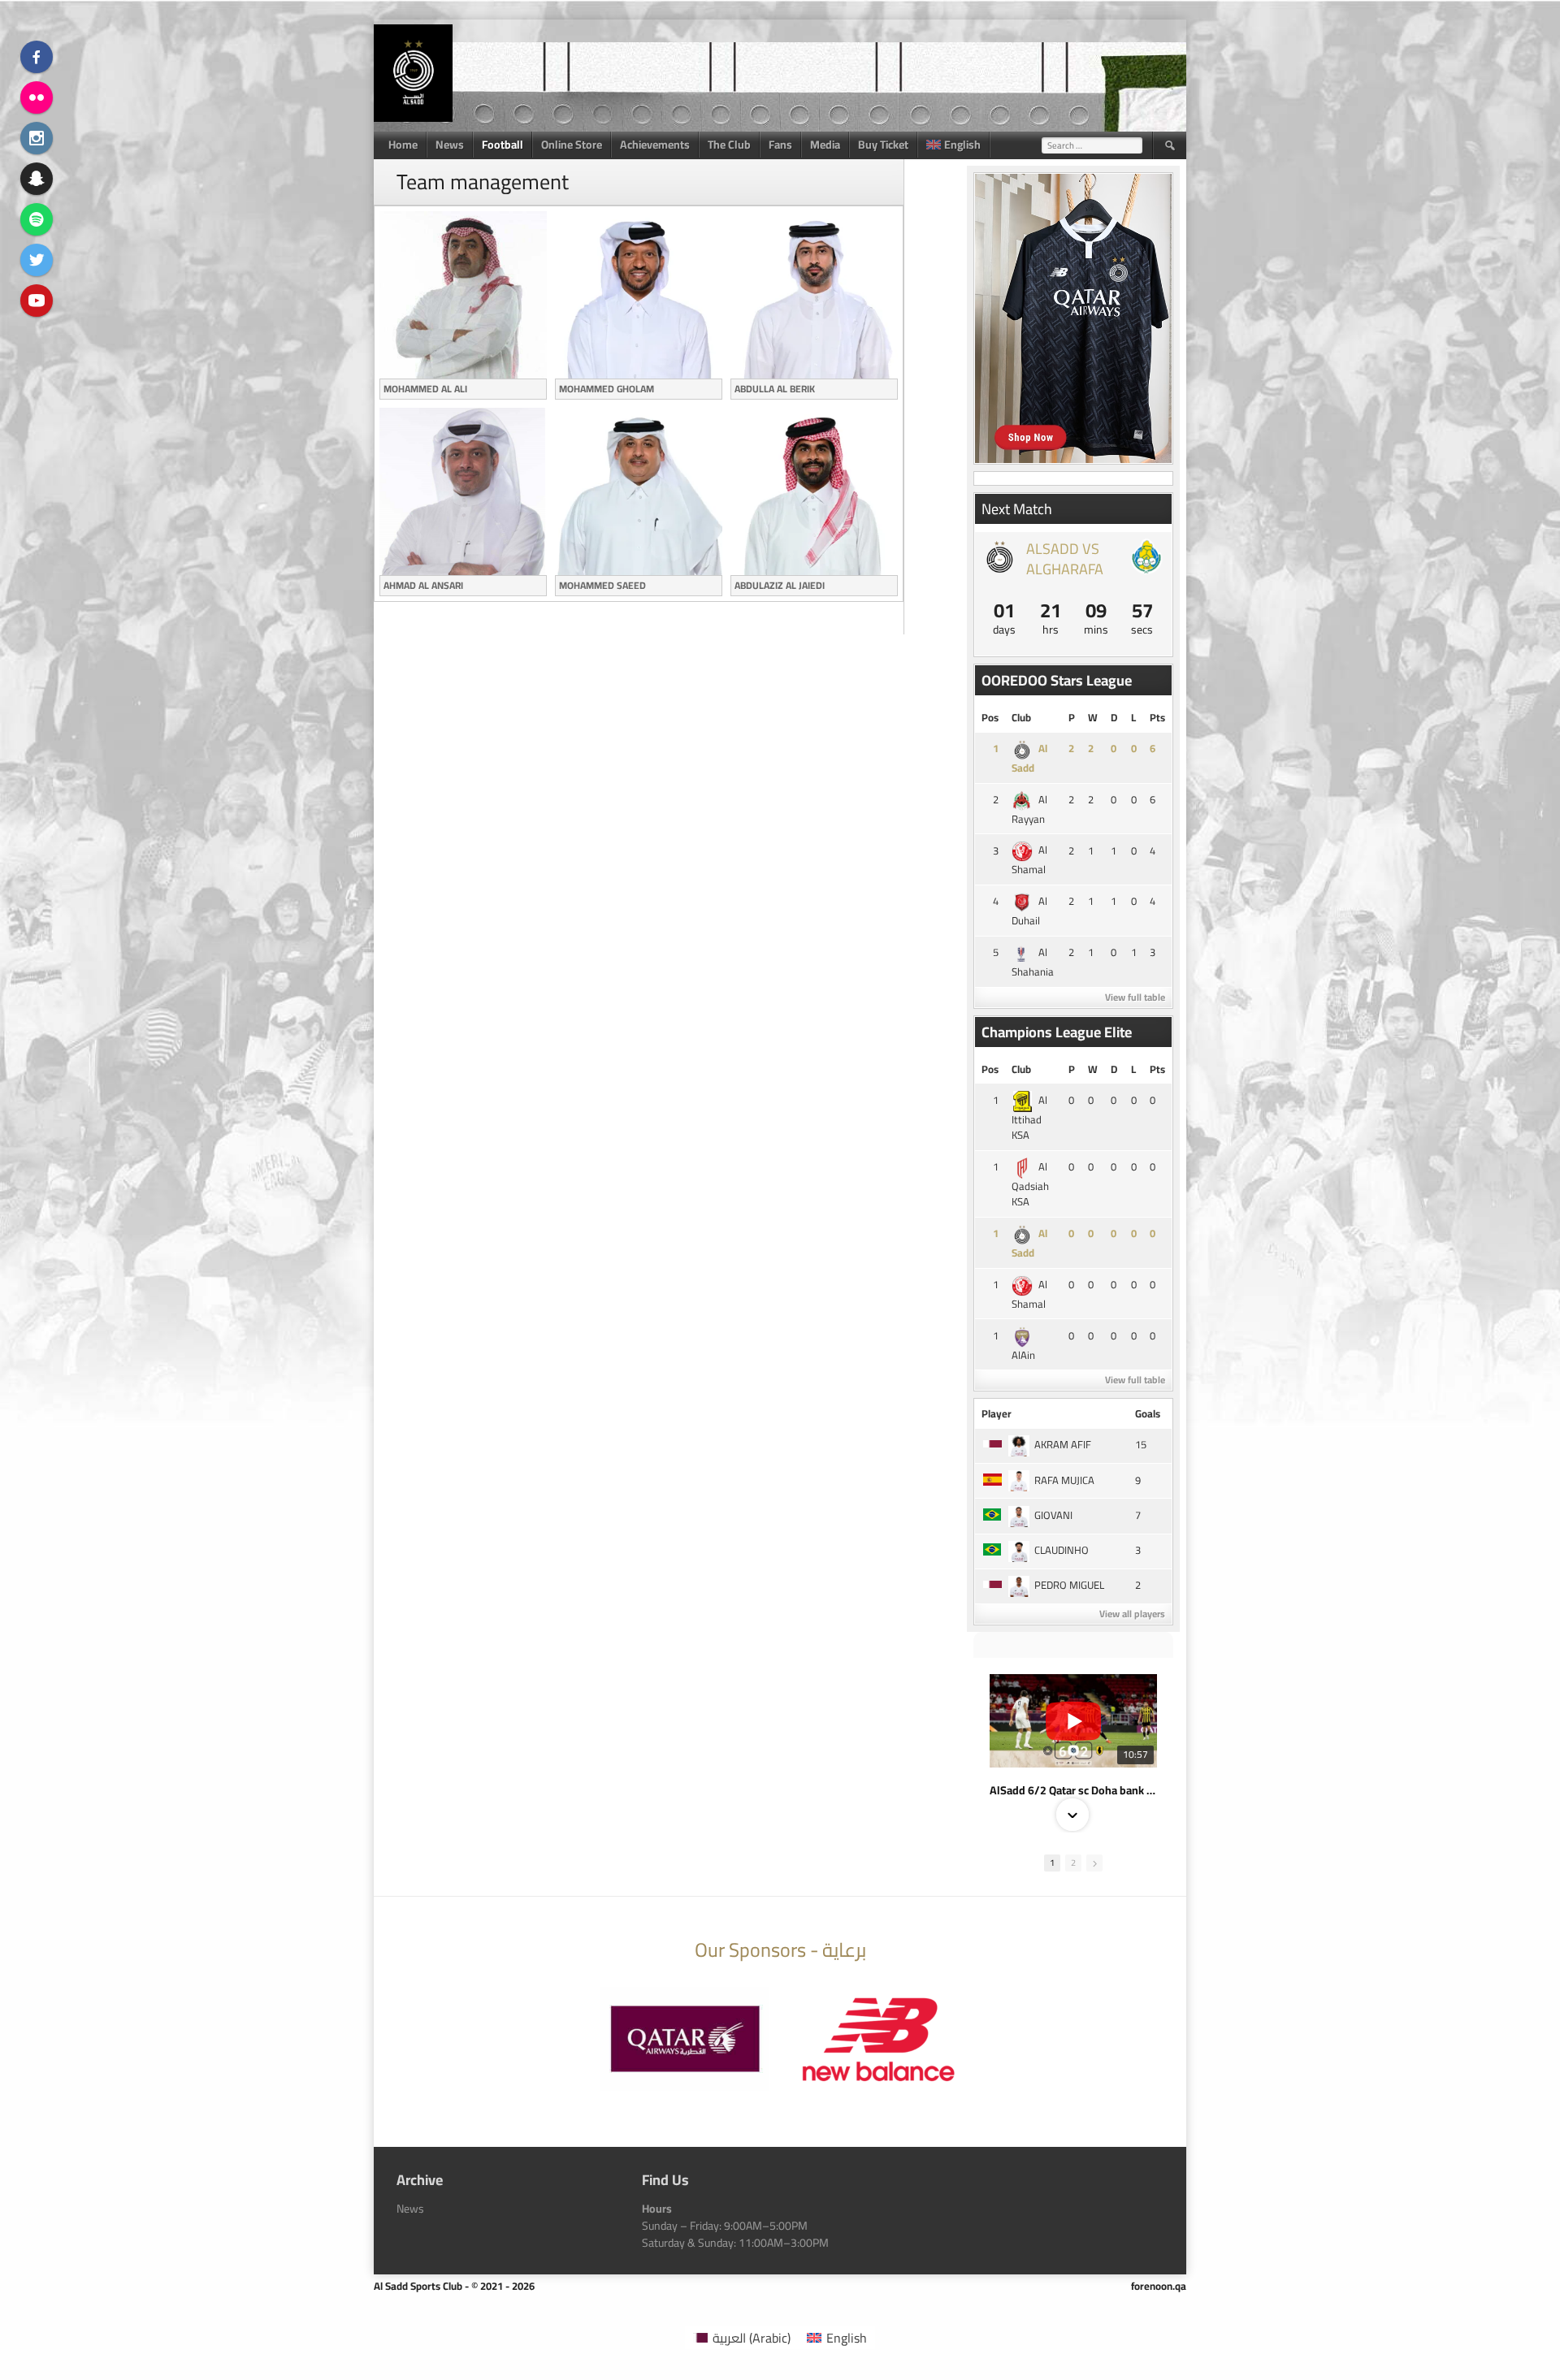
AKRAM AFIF (1063, 1444)
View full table (1135, 997)
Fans (780, 145)
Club (1021, 717)
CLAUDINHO (1062, 1550)
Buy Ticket (883, 145)
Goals (1148, 1413)
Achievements (655, 145)
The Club (729, 145)
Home (403, 145)
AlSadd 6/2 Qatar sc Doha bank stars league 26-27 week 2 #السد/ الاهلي (1073, 1790)
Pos (990, 717)
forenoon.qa (1159, 2286)
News (450, 145)
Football (503, 145)
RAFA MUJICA (1064, 1480)
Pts (1157, 717)
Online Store (572, 145)
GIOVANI (1053, 1515)
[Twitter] (37, 260)
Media (825, 145)
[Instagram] (37, 138)
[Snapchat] (37, 179)
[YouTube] (37, 301)
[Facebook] (37, 57)
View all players (1132, 1614)
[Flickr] (37, 97)
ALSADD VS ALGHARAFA (1065, 559)
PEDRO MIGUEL (1069, 1585)
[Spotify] (37, 219)
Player (997, 1413)
